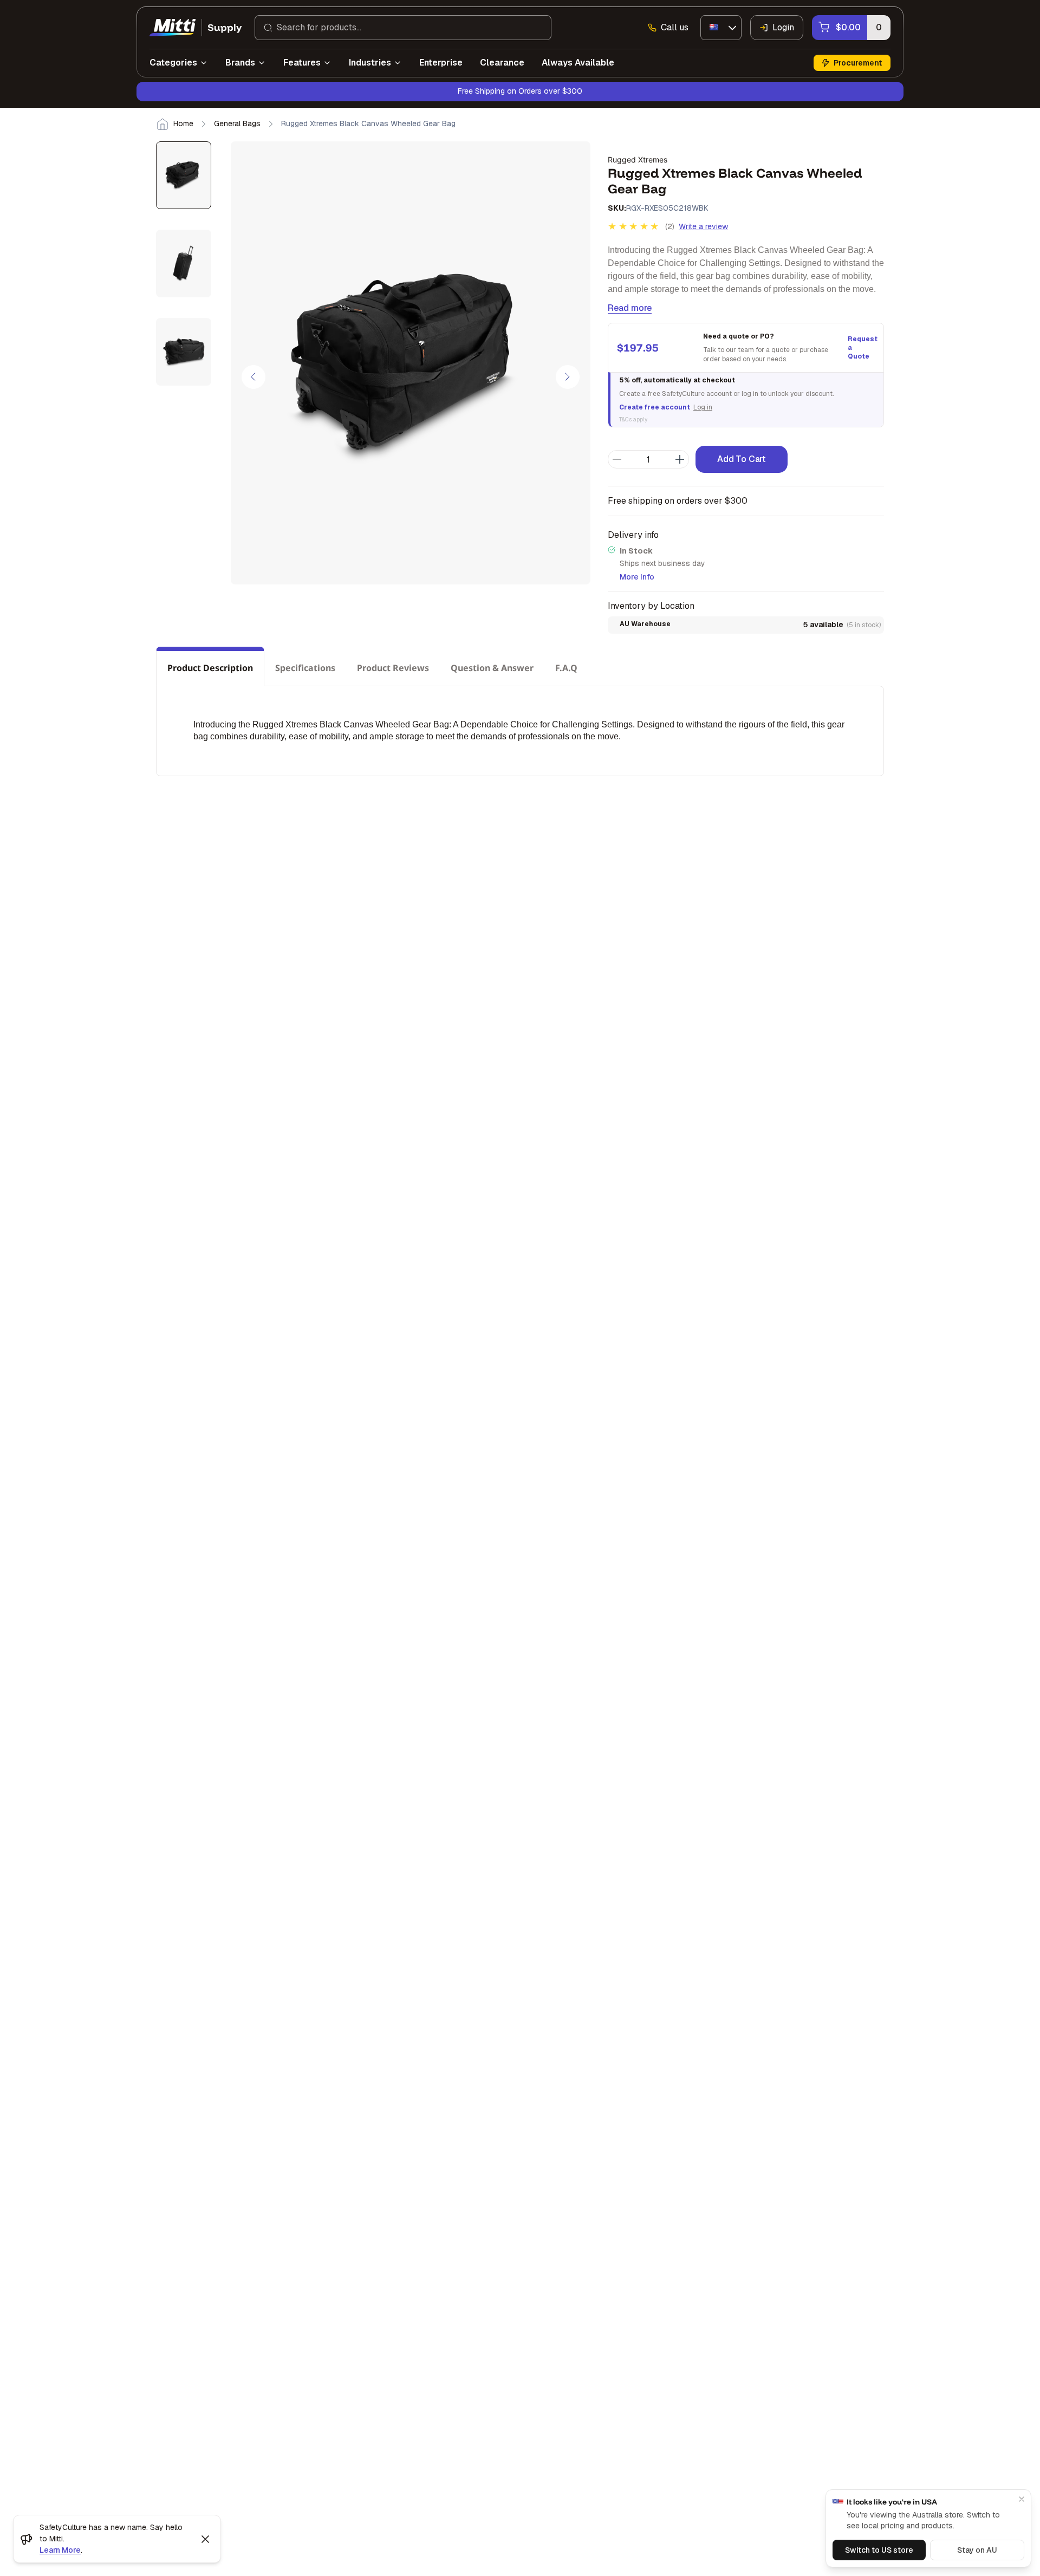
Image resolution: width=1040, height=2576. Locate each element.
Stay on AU (977, 2550)
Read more (630, 308)
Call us (675, 27)
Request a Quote (861, 348)
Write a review (703, 226)
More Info (637, 577)
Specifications (305, 668)
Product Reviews (393, 668)
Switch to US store (879, 2550)
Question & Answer (492, 668)
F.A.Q (566, 668)
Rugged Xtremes (638, 160)
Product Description (210, 668)
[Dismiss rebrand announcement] (205, 2539)
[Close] (1022, 2499)
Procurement (858, 63)
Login (783, 27)
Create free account (655, 407)
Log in (703, 407)
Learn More (60, 2550)
